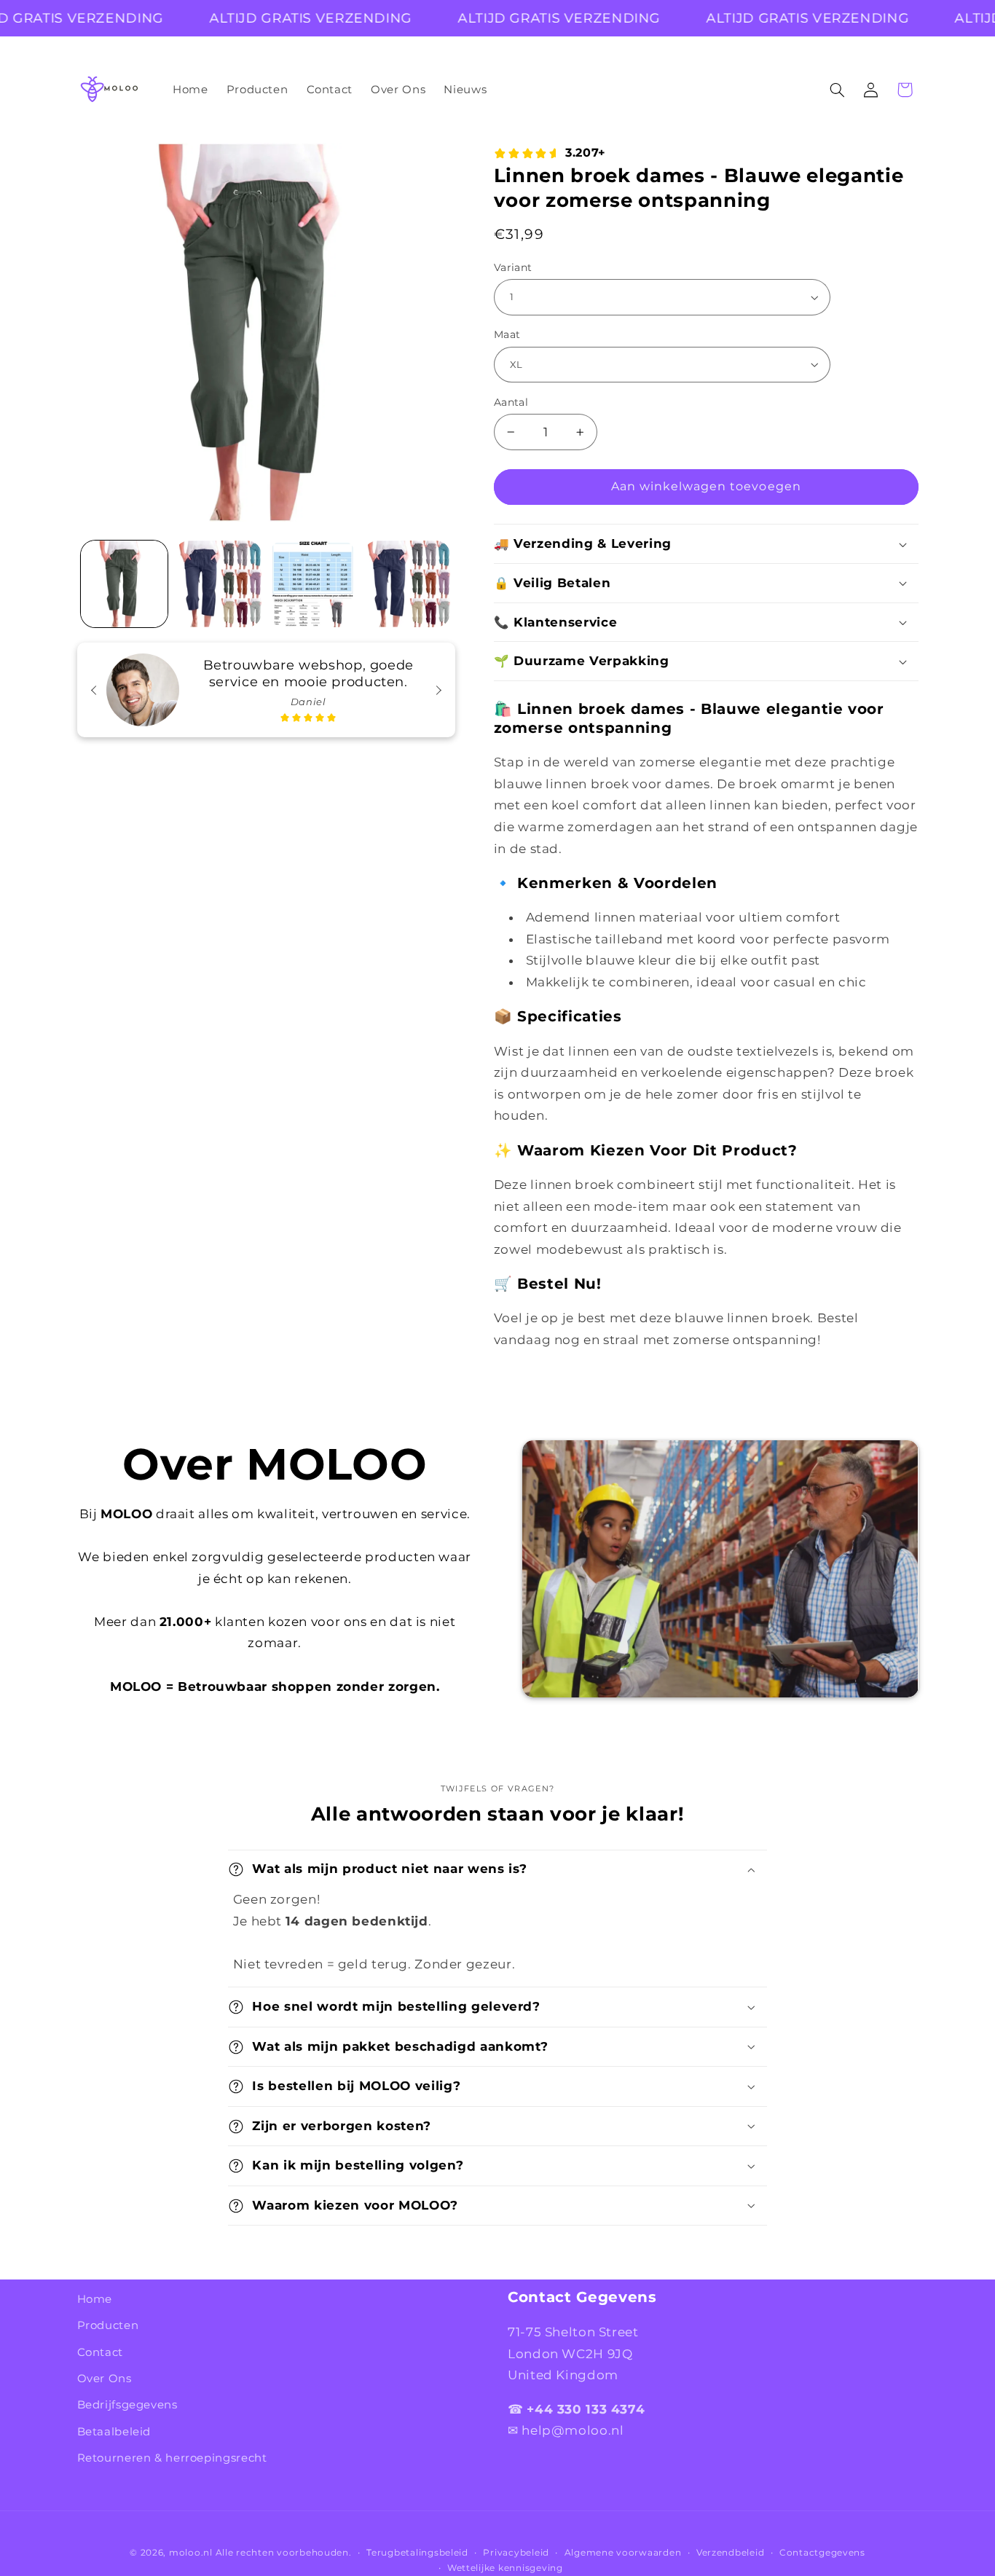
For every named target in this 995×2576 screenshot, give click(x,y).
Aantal (511, 402)
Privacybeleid (516, 2553)
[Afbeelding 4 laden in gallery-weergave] (407, 584)
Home (95, 2299)
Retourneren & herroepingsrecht (172, 2458)
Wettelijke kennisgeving (505, 2568)
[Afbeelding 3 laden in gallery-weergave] (313, 584)
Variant (513, 267)
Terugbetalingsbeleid (417, 2553)
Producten (108, 2325)
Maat (507, 334)
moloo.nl (191, 2553)
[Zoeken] (837, 90)
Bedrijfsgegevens (127, 2405)
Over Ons (105, 2379)
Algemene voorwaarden (623, 2553)
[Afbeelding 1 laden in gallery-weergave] (124, 584)
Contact (100, 2352)
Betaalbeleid (114, 2432)
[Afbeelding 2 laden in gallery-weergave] (218, 584)
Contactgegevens (822, 2553)
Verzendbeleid (731, 2553)
